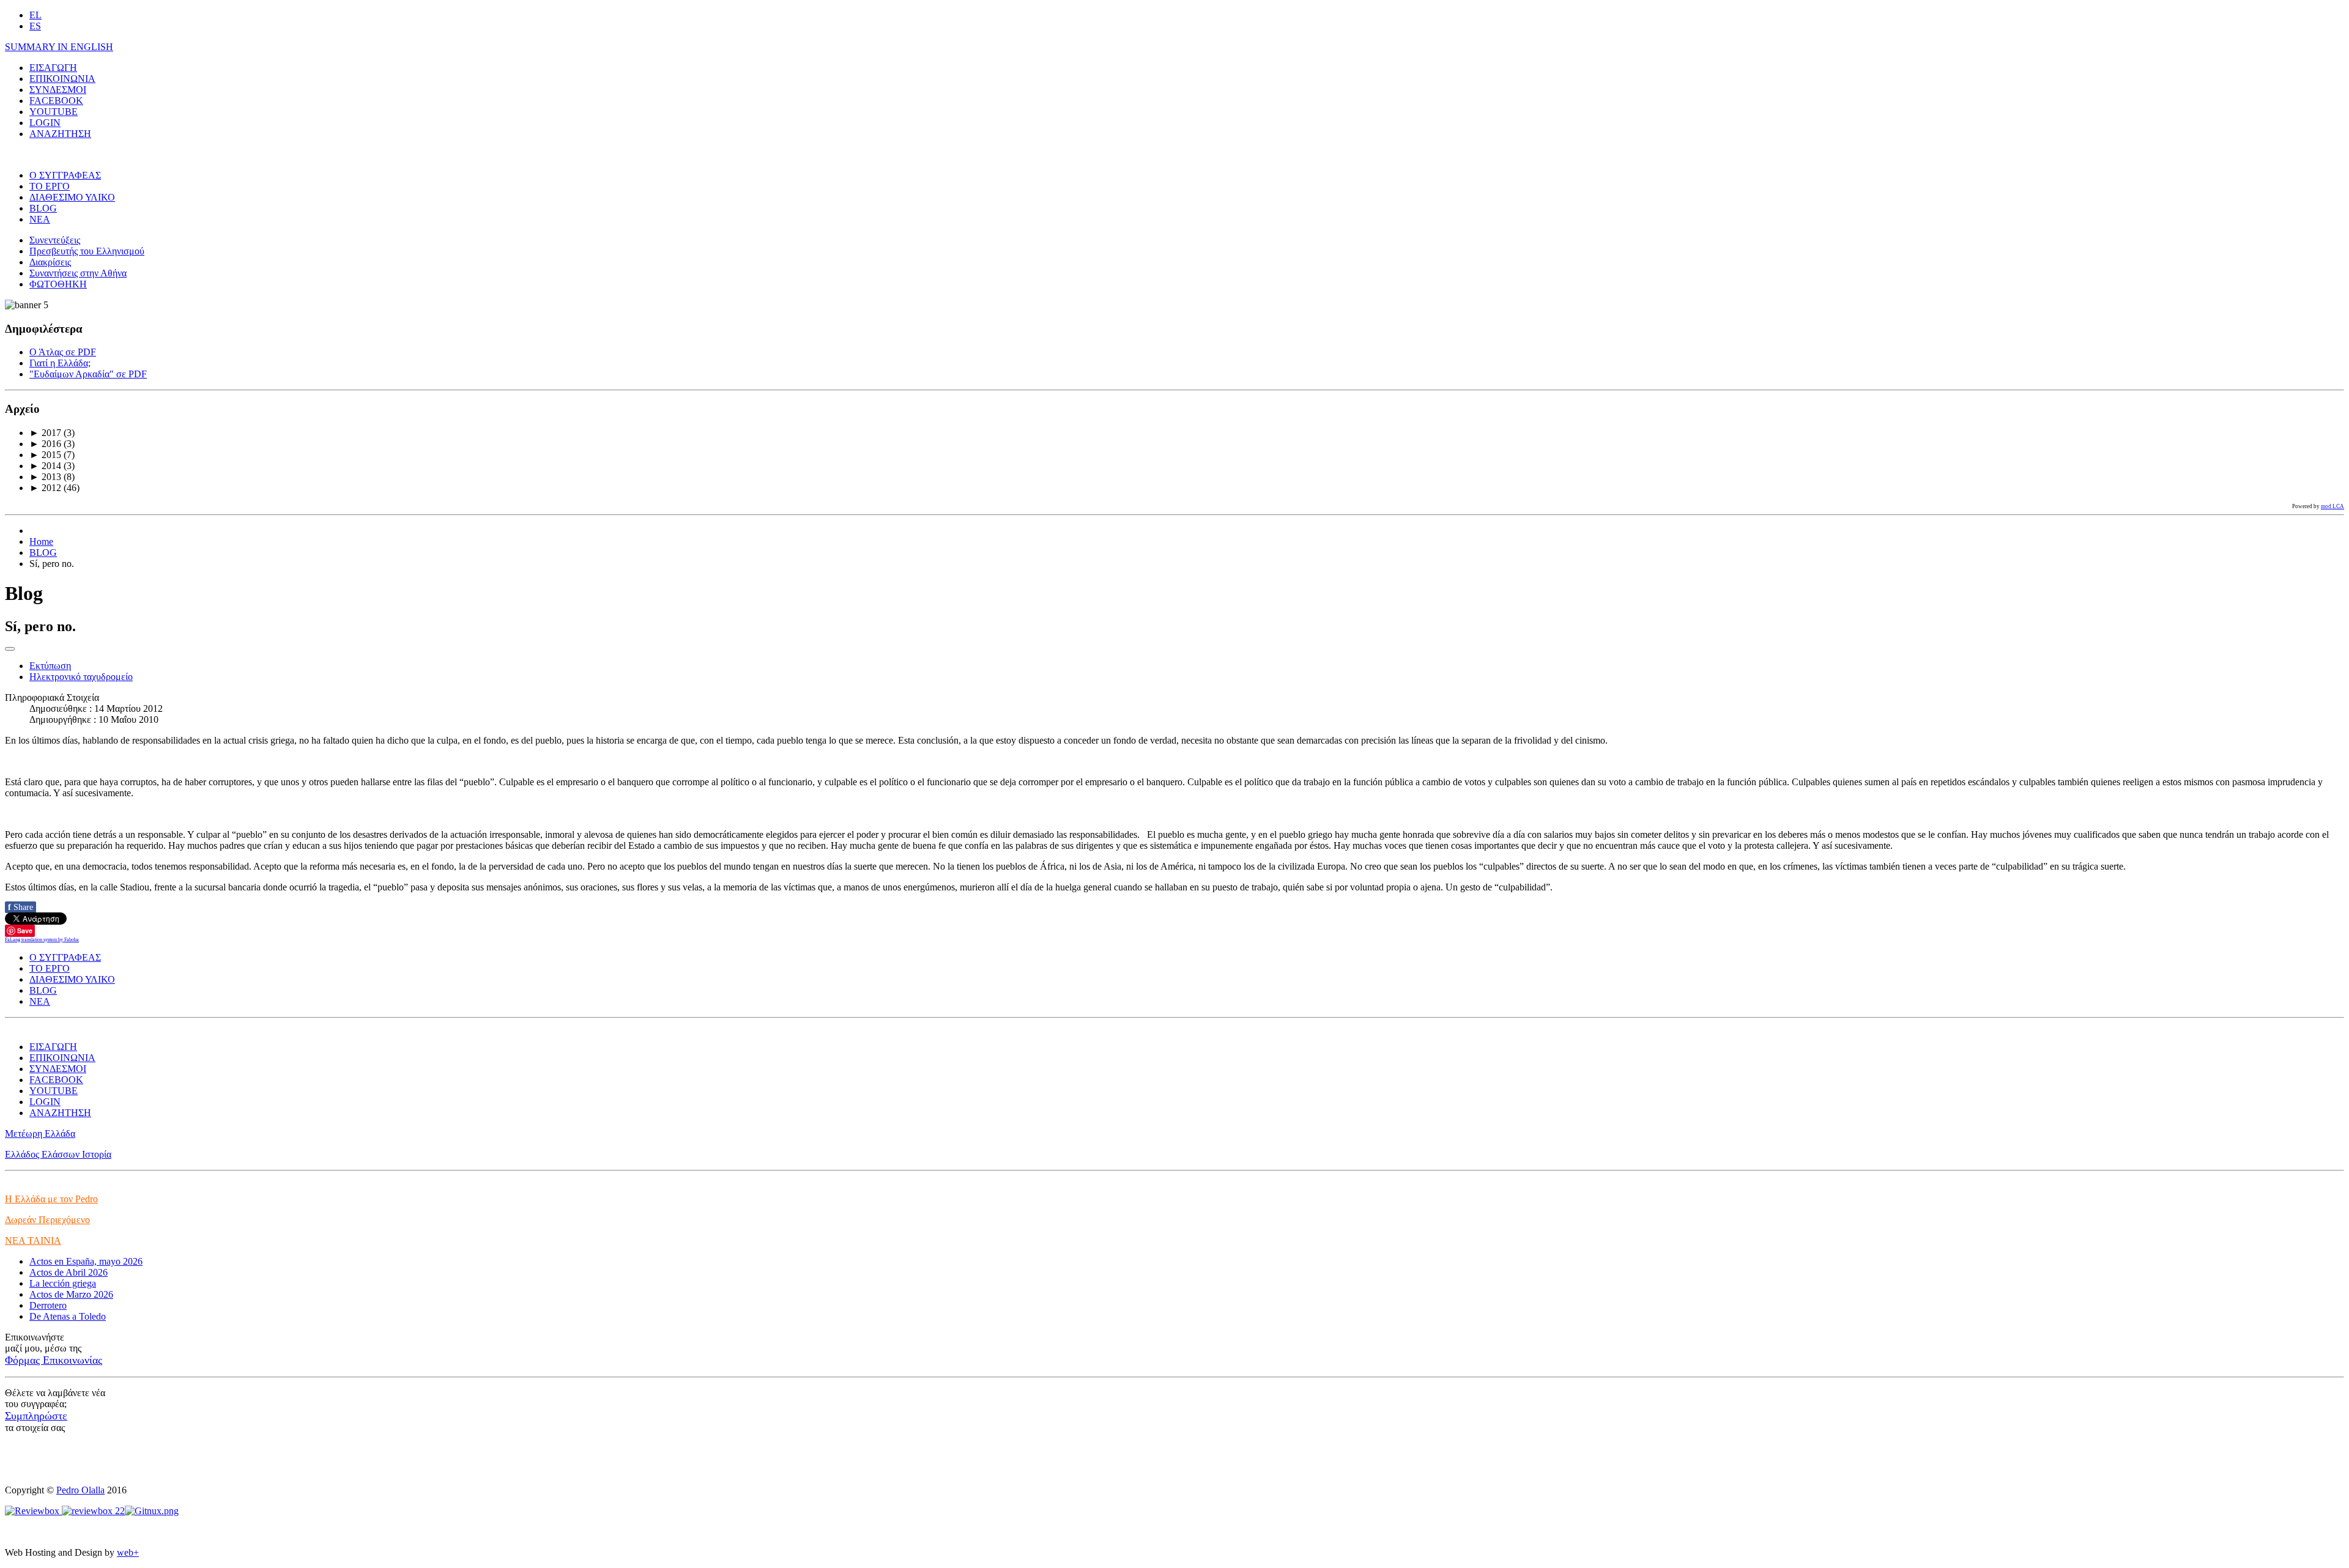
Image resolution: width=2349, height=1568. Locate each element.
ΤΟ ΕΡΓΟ (50, 186)
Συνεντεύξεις (55, 240)
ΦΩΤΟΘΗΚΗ (58, 284)
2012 (45, 488)
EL (35, 15)
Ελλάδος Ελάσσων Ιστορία (58, 1154)
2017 (45, 433)
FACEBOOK (56, 101)
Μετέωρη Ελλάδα (40, 1133)
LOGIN (45, 123)
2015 (45, 455)
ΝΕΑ (40, 219)
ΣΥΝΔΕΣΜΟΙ (58, 90)
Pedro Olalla (80, 1490)
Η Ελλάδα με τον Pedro (51, 1199)
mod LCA (2332, 506)
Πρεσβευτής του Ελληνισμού (87, 251)
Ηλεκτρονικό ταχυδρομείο (81, 677)
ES (35, 26)
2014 (45, 466)
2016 (45, 444)
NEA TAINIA (33, 1241)
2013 (45, 477)
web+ (128, 1552)
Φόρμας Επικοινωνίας (54, 1360)
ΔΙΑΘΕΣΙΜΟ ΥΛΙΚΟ (72, 197)
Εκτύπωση (50, 666)
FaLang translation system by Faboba (42, 940)
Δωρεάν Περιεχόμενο (47, 1220)
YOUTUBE (54, 112)
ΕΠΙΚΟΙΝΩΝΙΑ (62, 79)
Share (20, 907)
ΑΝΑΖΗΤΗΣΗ (60, 134)
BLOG (43, 208)
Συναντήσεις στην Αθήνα (78, 273)
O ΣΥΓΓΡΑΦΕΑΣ (65, 175)
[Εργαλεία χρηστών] (10, 649)
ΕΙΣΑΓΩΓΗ (53, 68)
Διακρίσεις (50, 262)
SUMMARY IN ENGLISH (59, 47)
